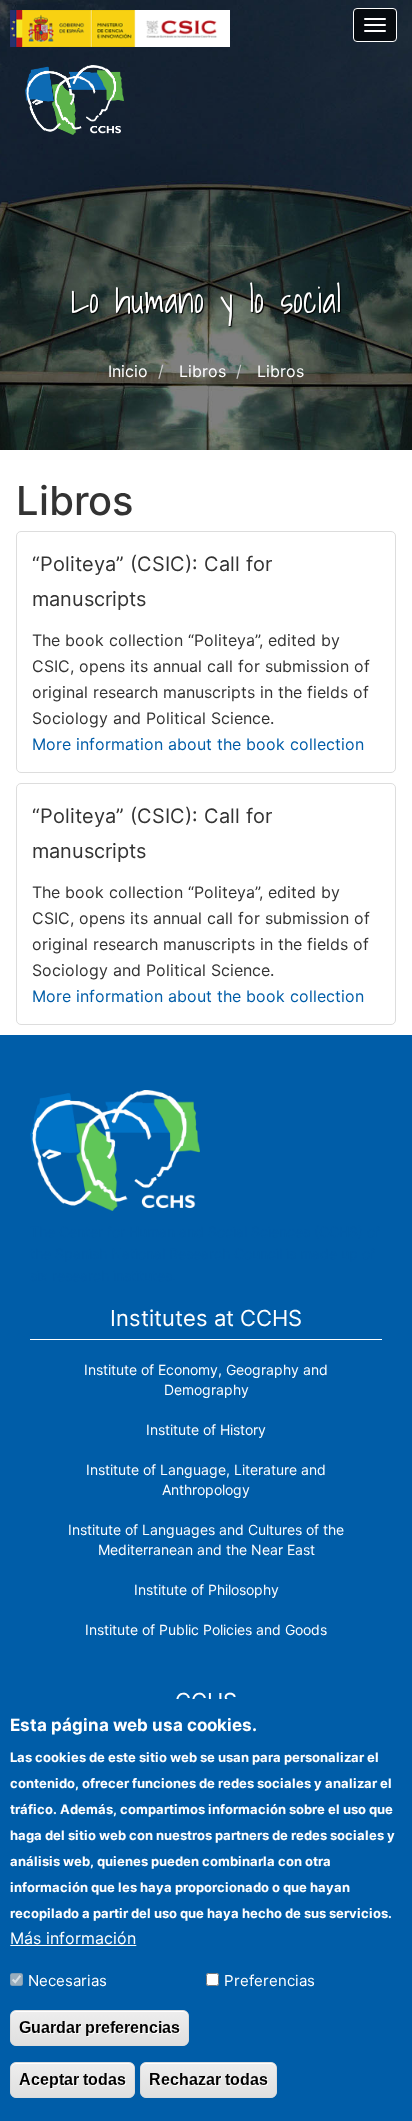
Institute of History (206, 1429)
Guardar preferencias (99, 2027)
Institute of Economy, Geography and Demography (206, 1379)
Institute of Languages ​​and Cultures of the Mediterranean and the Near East (206, 1539)
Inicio (128, 371)
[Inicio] (74, 100)
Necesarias (67, 1980)
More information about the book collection (198, 744)
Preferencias (269, 1980)
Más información (73, 1938)
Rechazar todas (208, 2079)
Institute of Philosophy (206, 1589)
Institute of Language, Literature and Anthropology (206, 1479)
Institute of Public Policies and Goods (206, 1629)
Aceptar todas (72, 2079)
